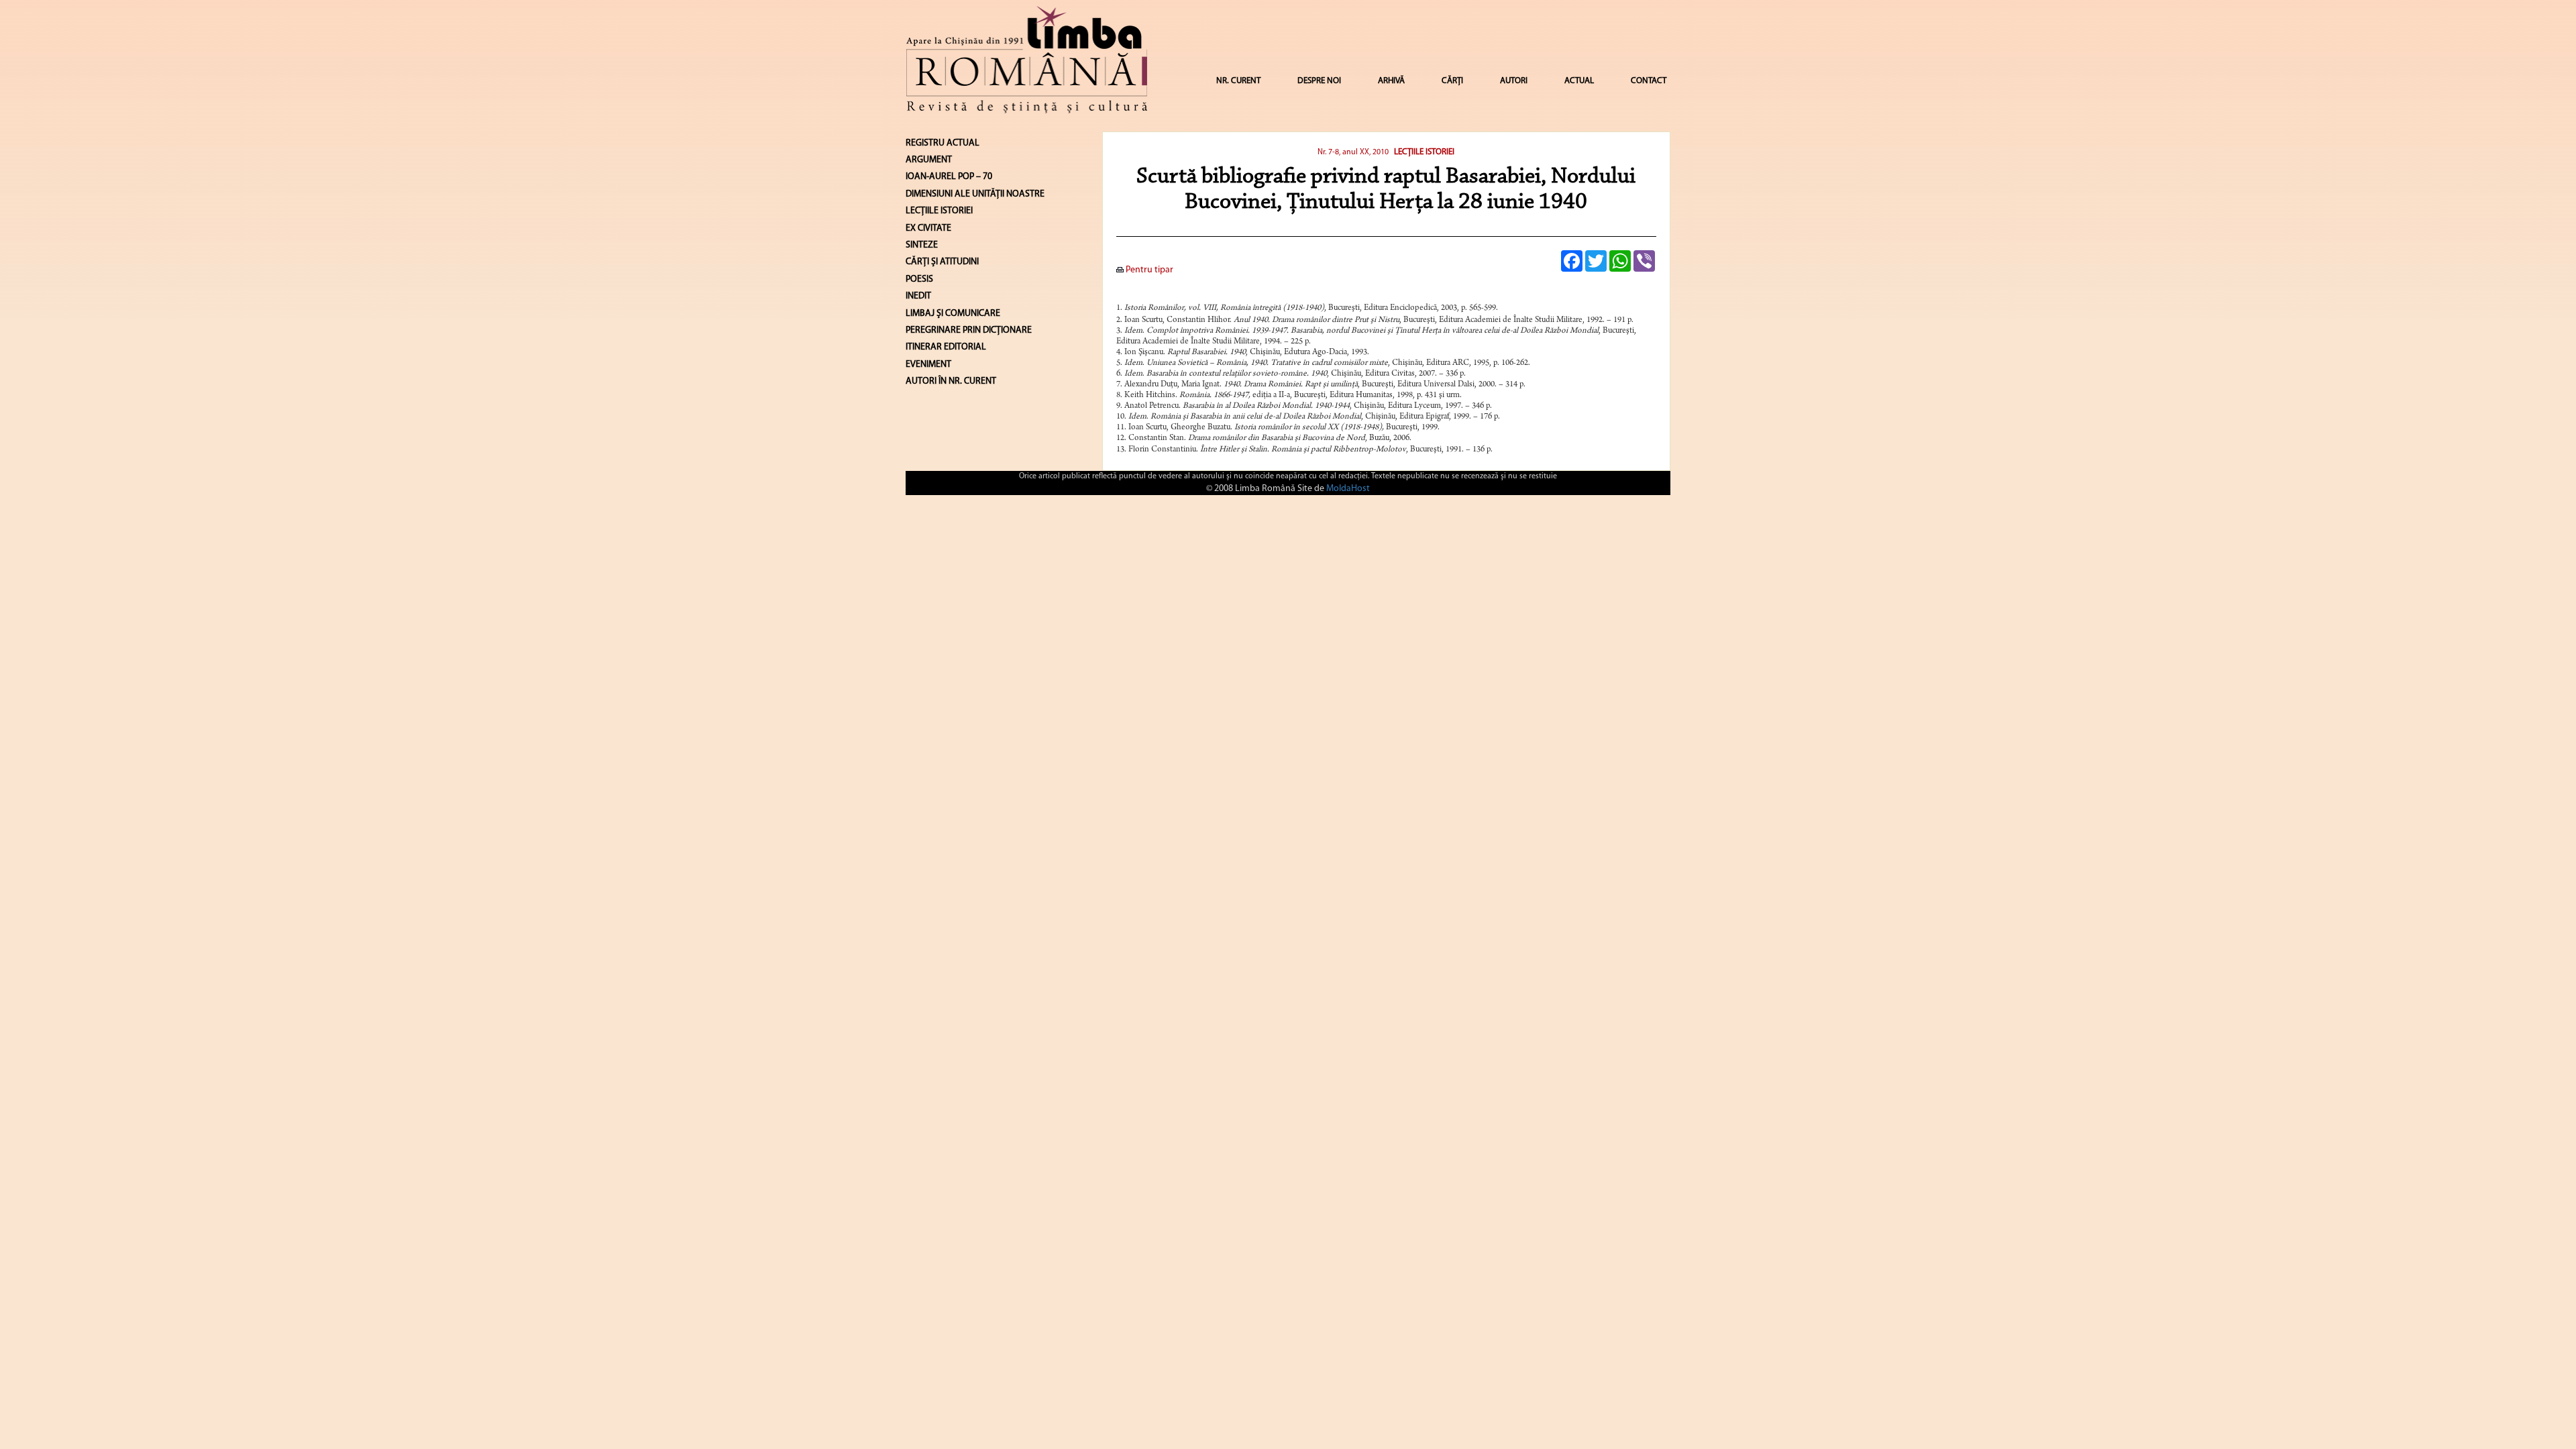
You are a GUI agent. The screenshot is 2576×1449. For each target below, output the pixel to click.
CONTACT (1649, 81)
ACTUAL (1579, 81)
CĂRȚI (1452, 81)
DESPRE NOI (1319, 81)
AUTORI (1514, 81)
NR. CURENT (1238, 81)
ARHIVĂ (1391, 81)
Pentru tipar (1148, 270)
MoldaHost (1348, 489)
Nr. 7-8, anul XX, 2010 (1353, 152)
